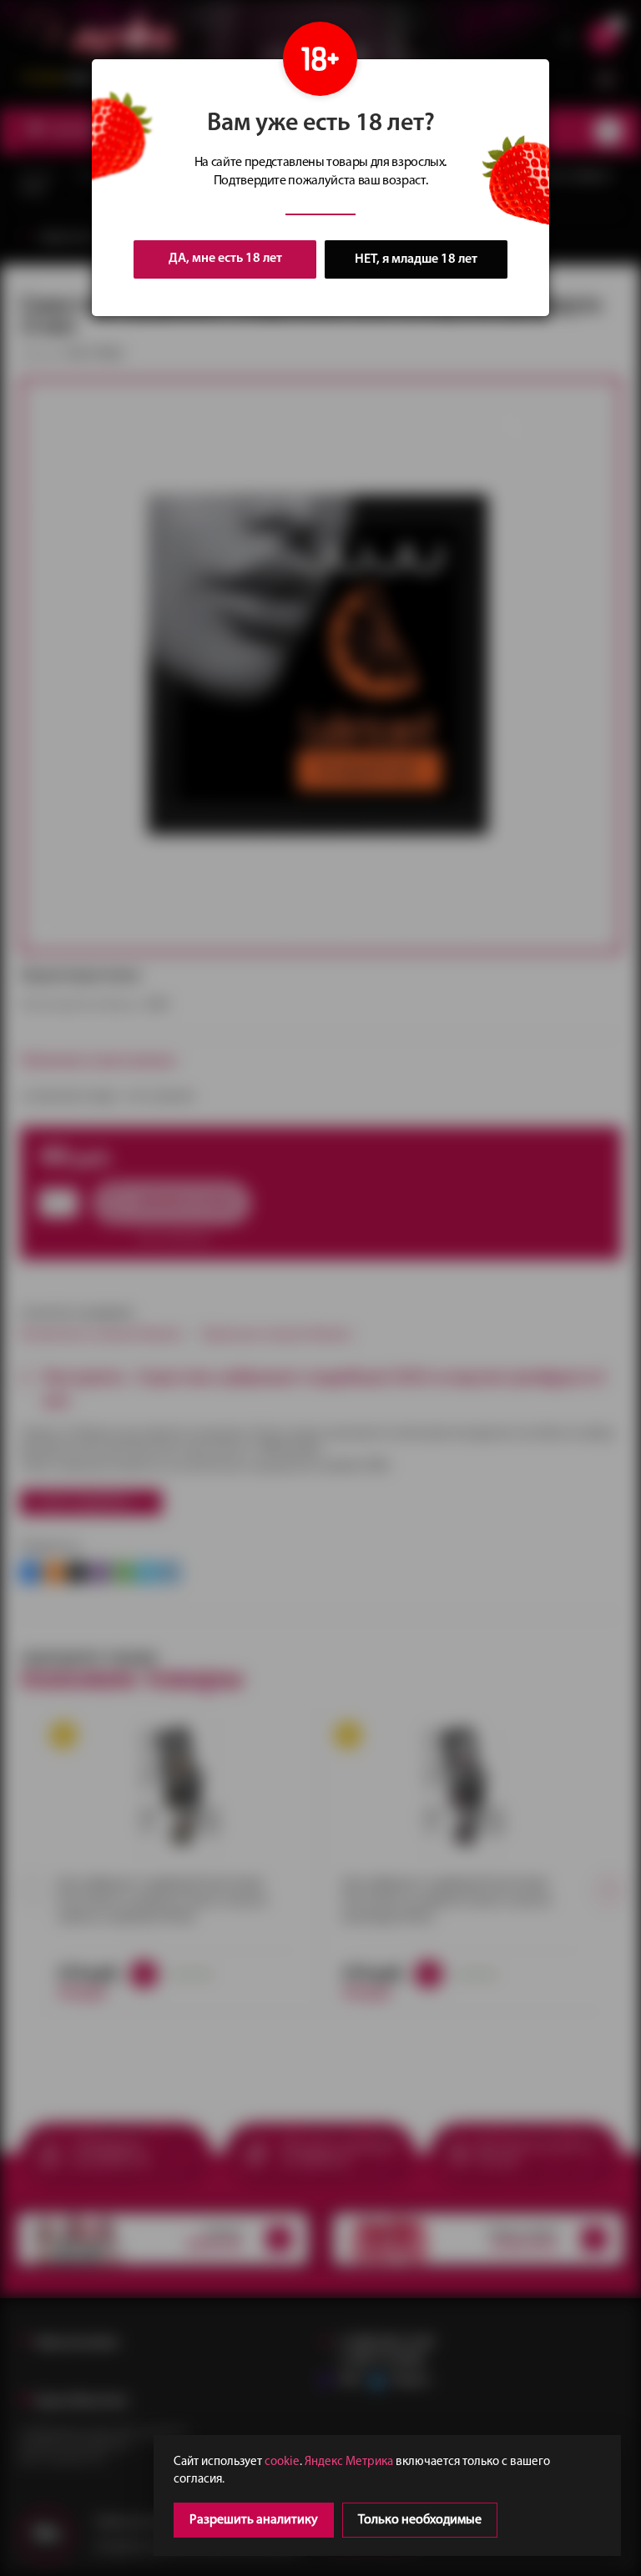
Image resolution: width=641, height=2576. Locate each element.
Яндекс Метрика (349, 2462)
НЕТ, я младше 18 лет (416, 259)
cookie (282, 2462)
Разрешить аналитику (254, 2520)
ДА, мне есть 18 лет (225, 259)
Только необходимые (420, 2520)
